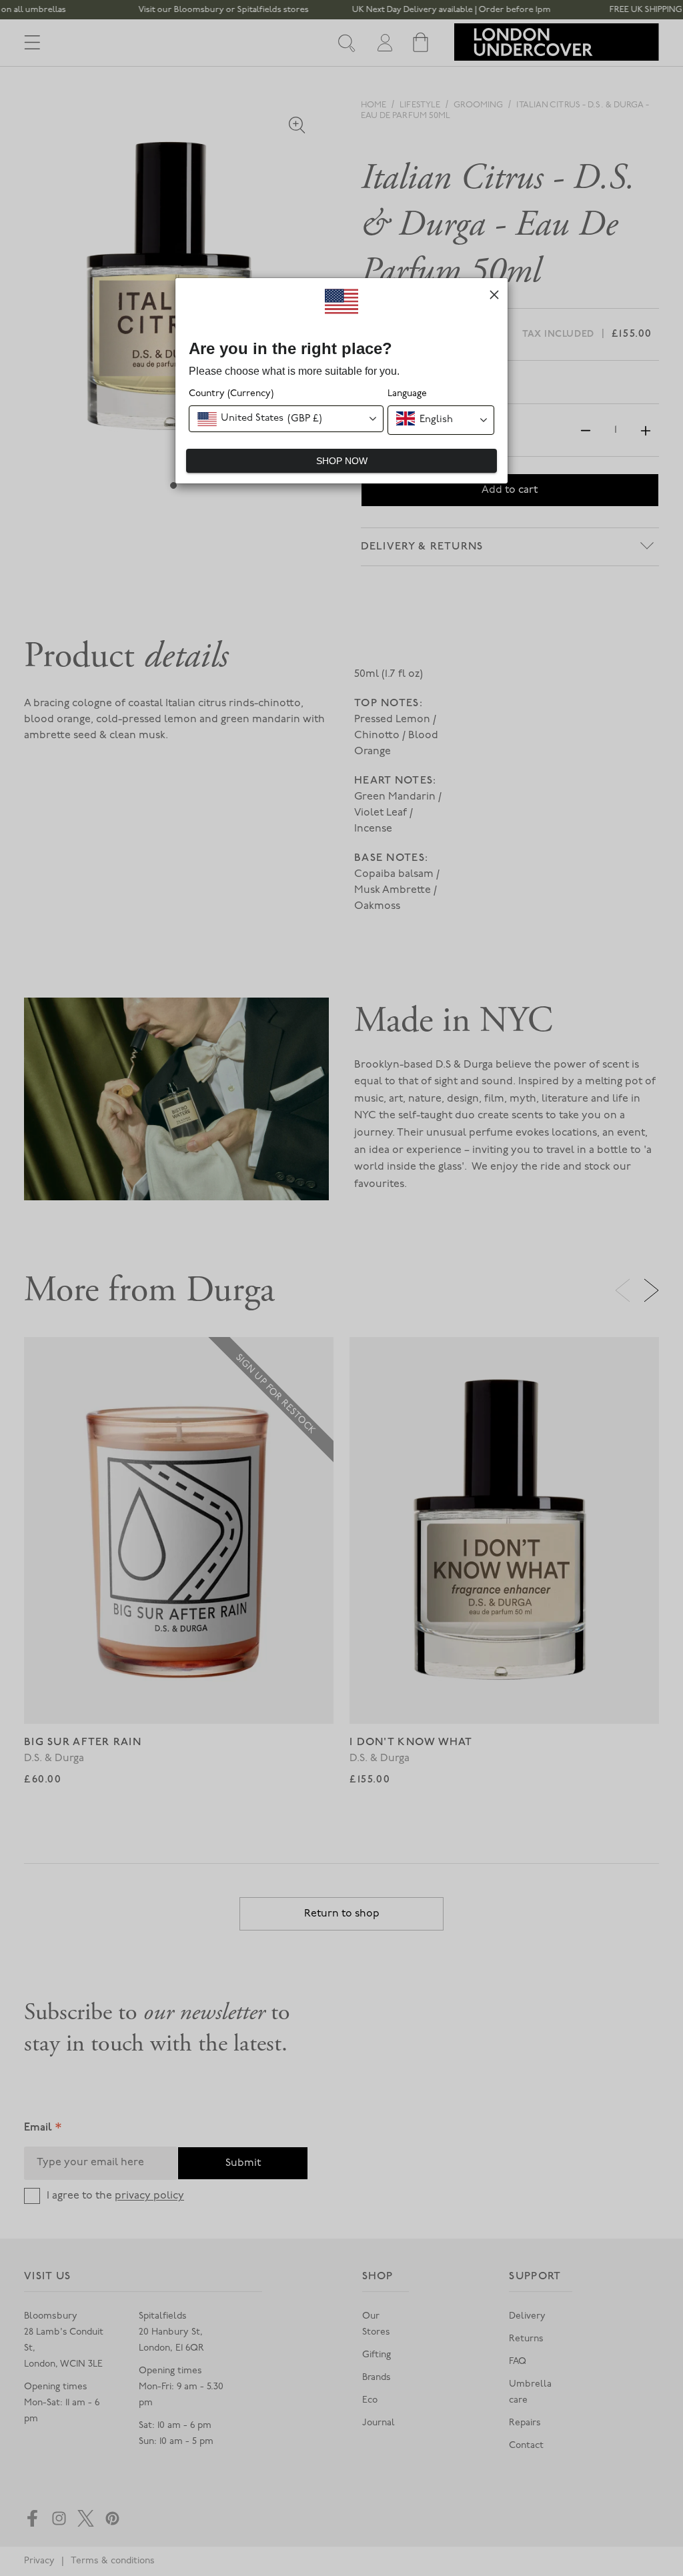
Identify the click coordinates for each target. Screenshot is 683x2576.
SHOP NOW (342, 461)
